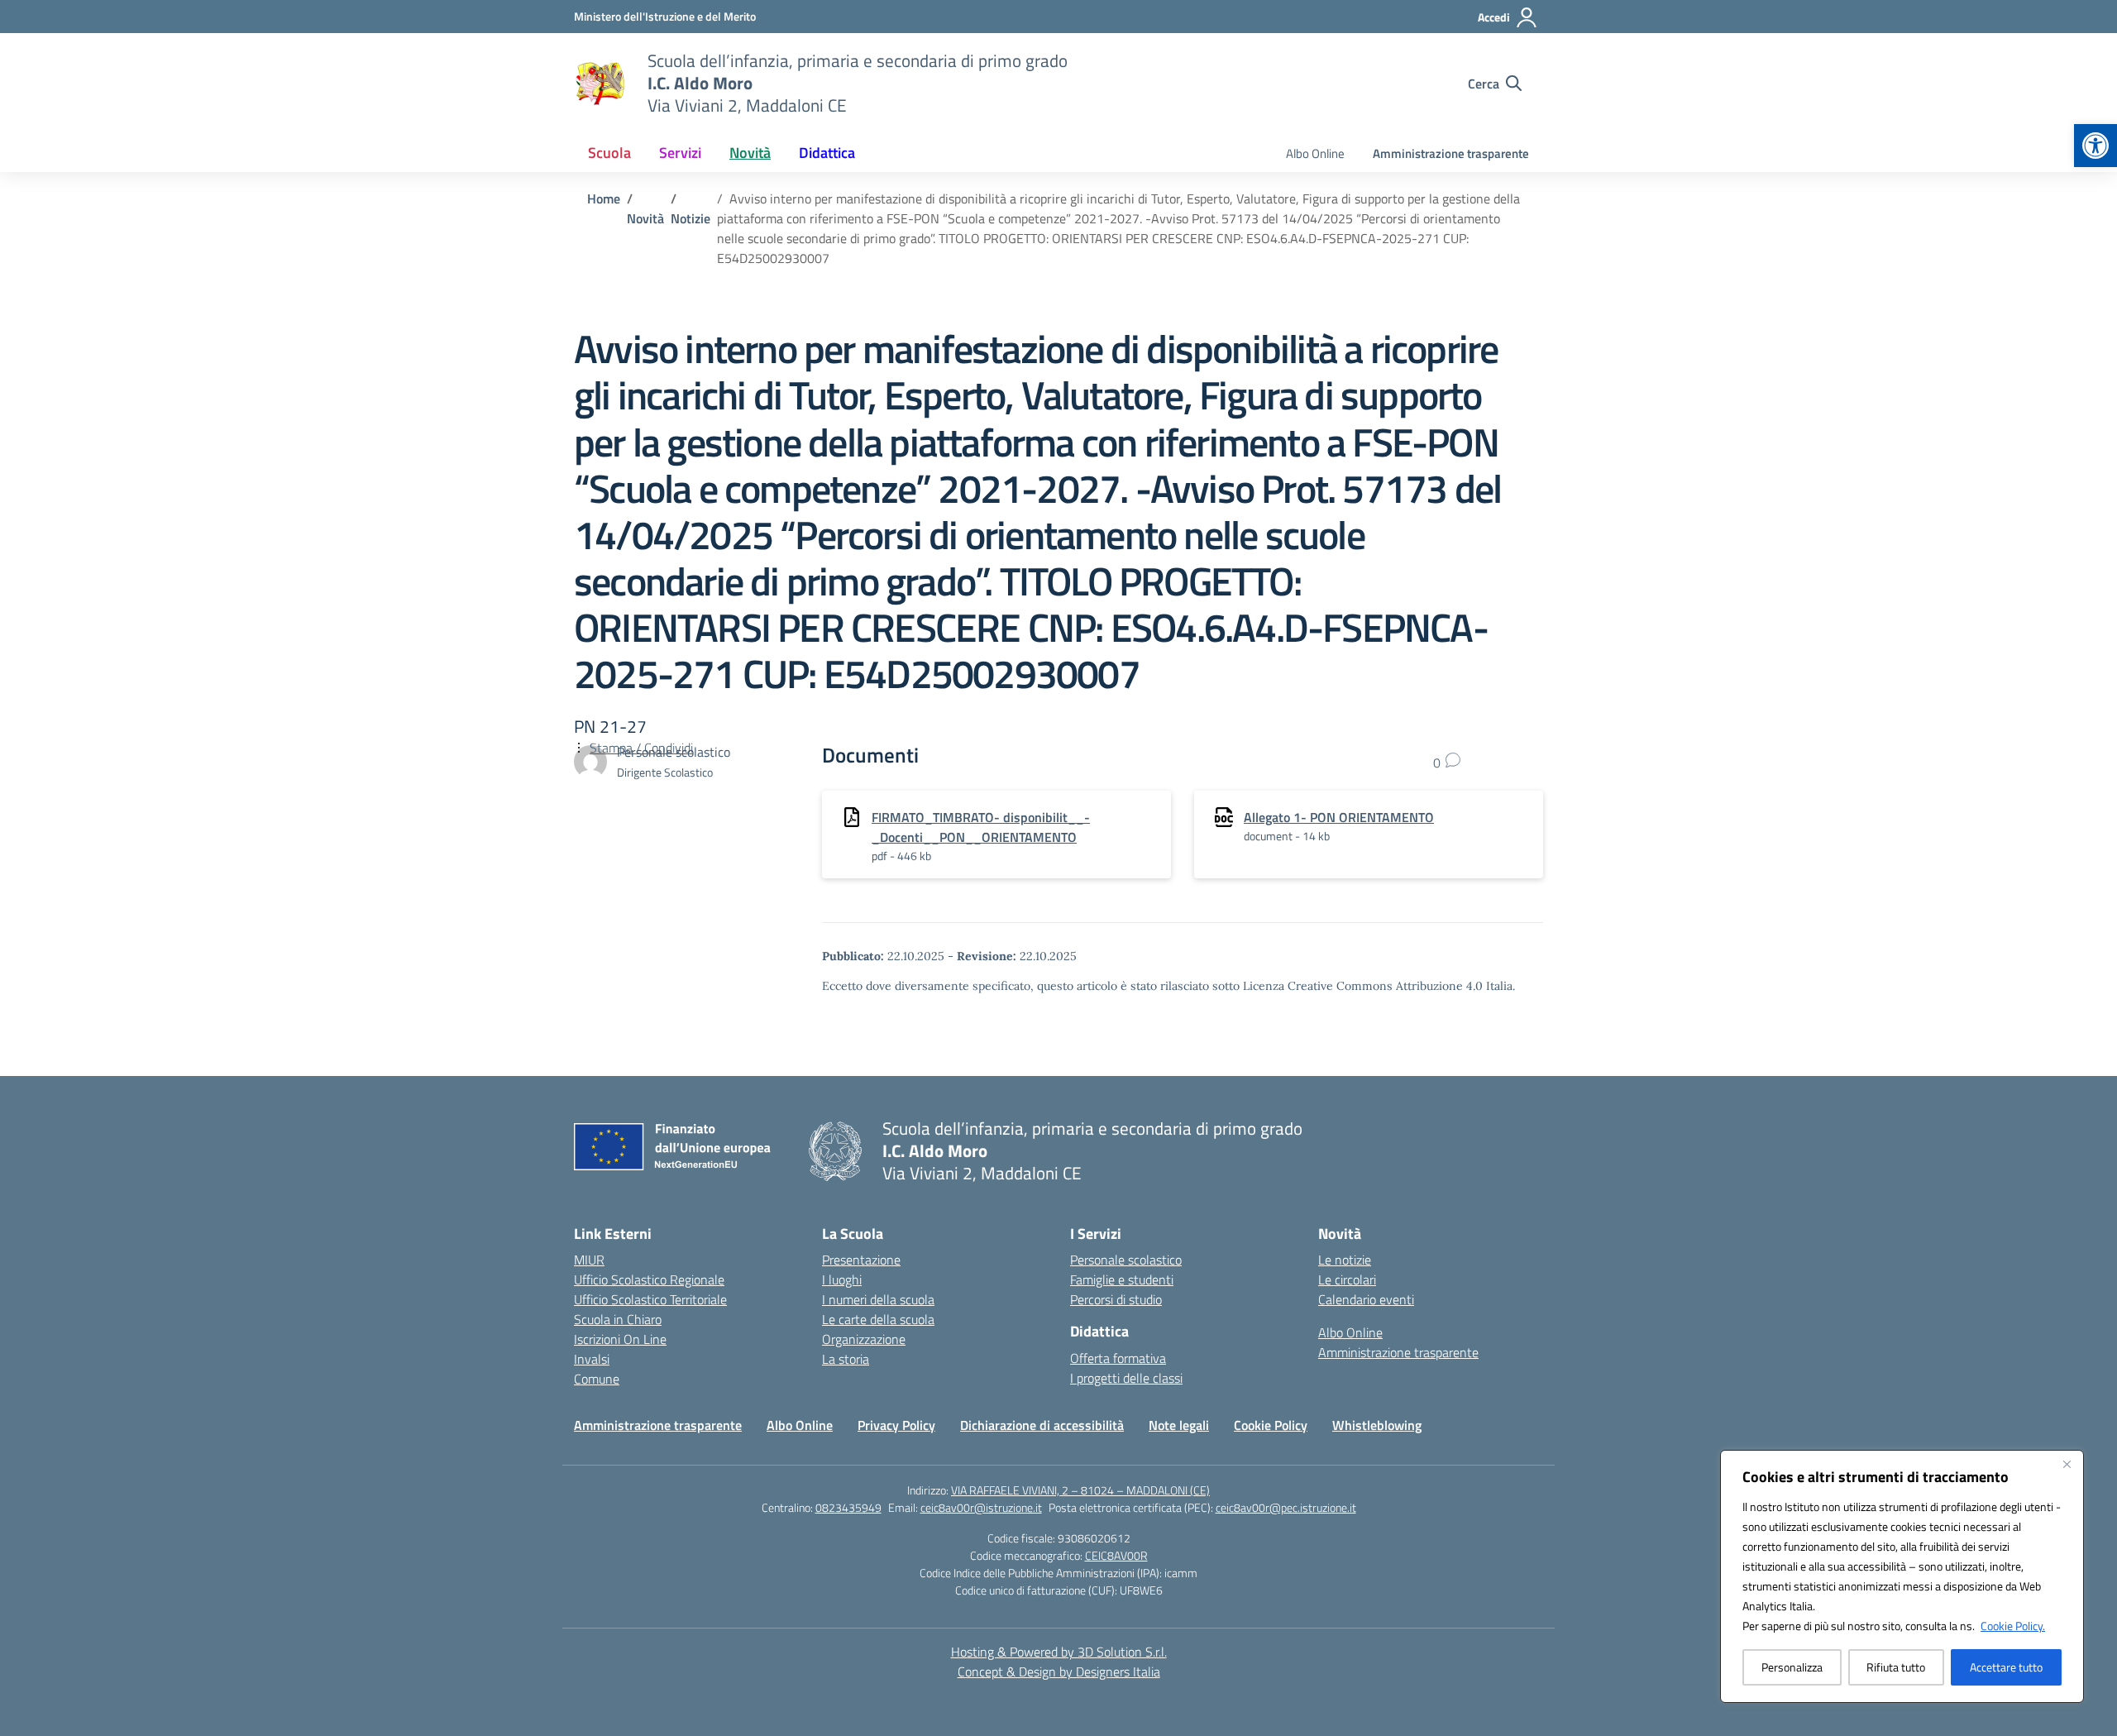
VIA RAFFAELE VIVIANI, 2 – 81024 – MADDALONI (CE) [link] (1080, 1490)
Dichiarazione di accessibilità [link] (1042, 1425)
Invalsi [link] (592, 1359)
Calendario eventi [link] (1366, 1299)
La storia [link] (846, 1359)
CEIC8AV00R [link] (1116, 1555)
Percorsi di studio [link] (1116, 1299)
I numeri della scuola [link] (878, 1299)
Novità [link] (750, 153)
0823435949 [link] (848, 1507)
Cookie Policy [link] (1271, 1425)
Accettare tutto (2006, 1667)
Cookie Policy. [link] (2013, 1626)
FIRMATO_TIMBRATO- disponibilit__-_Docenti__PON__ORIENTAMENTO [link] (981, 827)
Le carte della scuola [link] (878, 1319)
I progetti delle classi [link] (1126, 1378)
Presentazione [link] (861, 1260)
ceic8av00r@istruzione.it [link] (981, 1507)
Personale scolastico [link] (1126, 1260)
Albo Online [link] (1315, 153)
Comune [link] (597, 1379)
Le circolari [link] (1347, 1279)
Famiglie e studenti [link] (1122, 1279)
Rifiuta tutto (1896, 1667)
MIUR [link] (589, 1260)
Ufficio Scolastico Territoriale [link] (650, 1299)
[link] (2095, 146)
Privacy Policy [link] (896, 1425)
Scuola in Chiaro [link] (618, 1319)
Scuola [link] (609, 153)
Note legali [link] (1179, 1425)
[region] (1902, 1576)
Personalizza (1792, 1667)
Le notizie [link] (1345, 1260)
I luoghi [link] (842, 1279)
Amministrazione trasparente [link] (1451, 153)
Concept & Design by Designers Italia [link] (1059, 1671)
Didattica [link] (827, 153)
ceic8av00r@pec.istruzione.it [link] (1286, 1507)
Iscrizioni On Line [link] (620, 1339)
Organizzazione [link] (864, 1339)
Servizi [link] (680, 153)
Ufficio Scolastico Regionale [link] (649, 1279)
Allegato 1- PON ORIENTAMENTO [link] (1339, 817)
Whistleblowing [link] (1377, 1425)
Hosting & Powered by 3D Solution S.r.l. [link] (1059, 1652)
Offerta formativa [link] (1118, 1358)
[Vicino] (2067, 1464)
